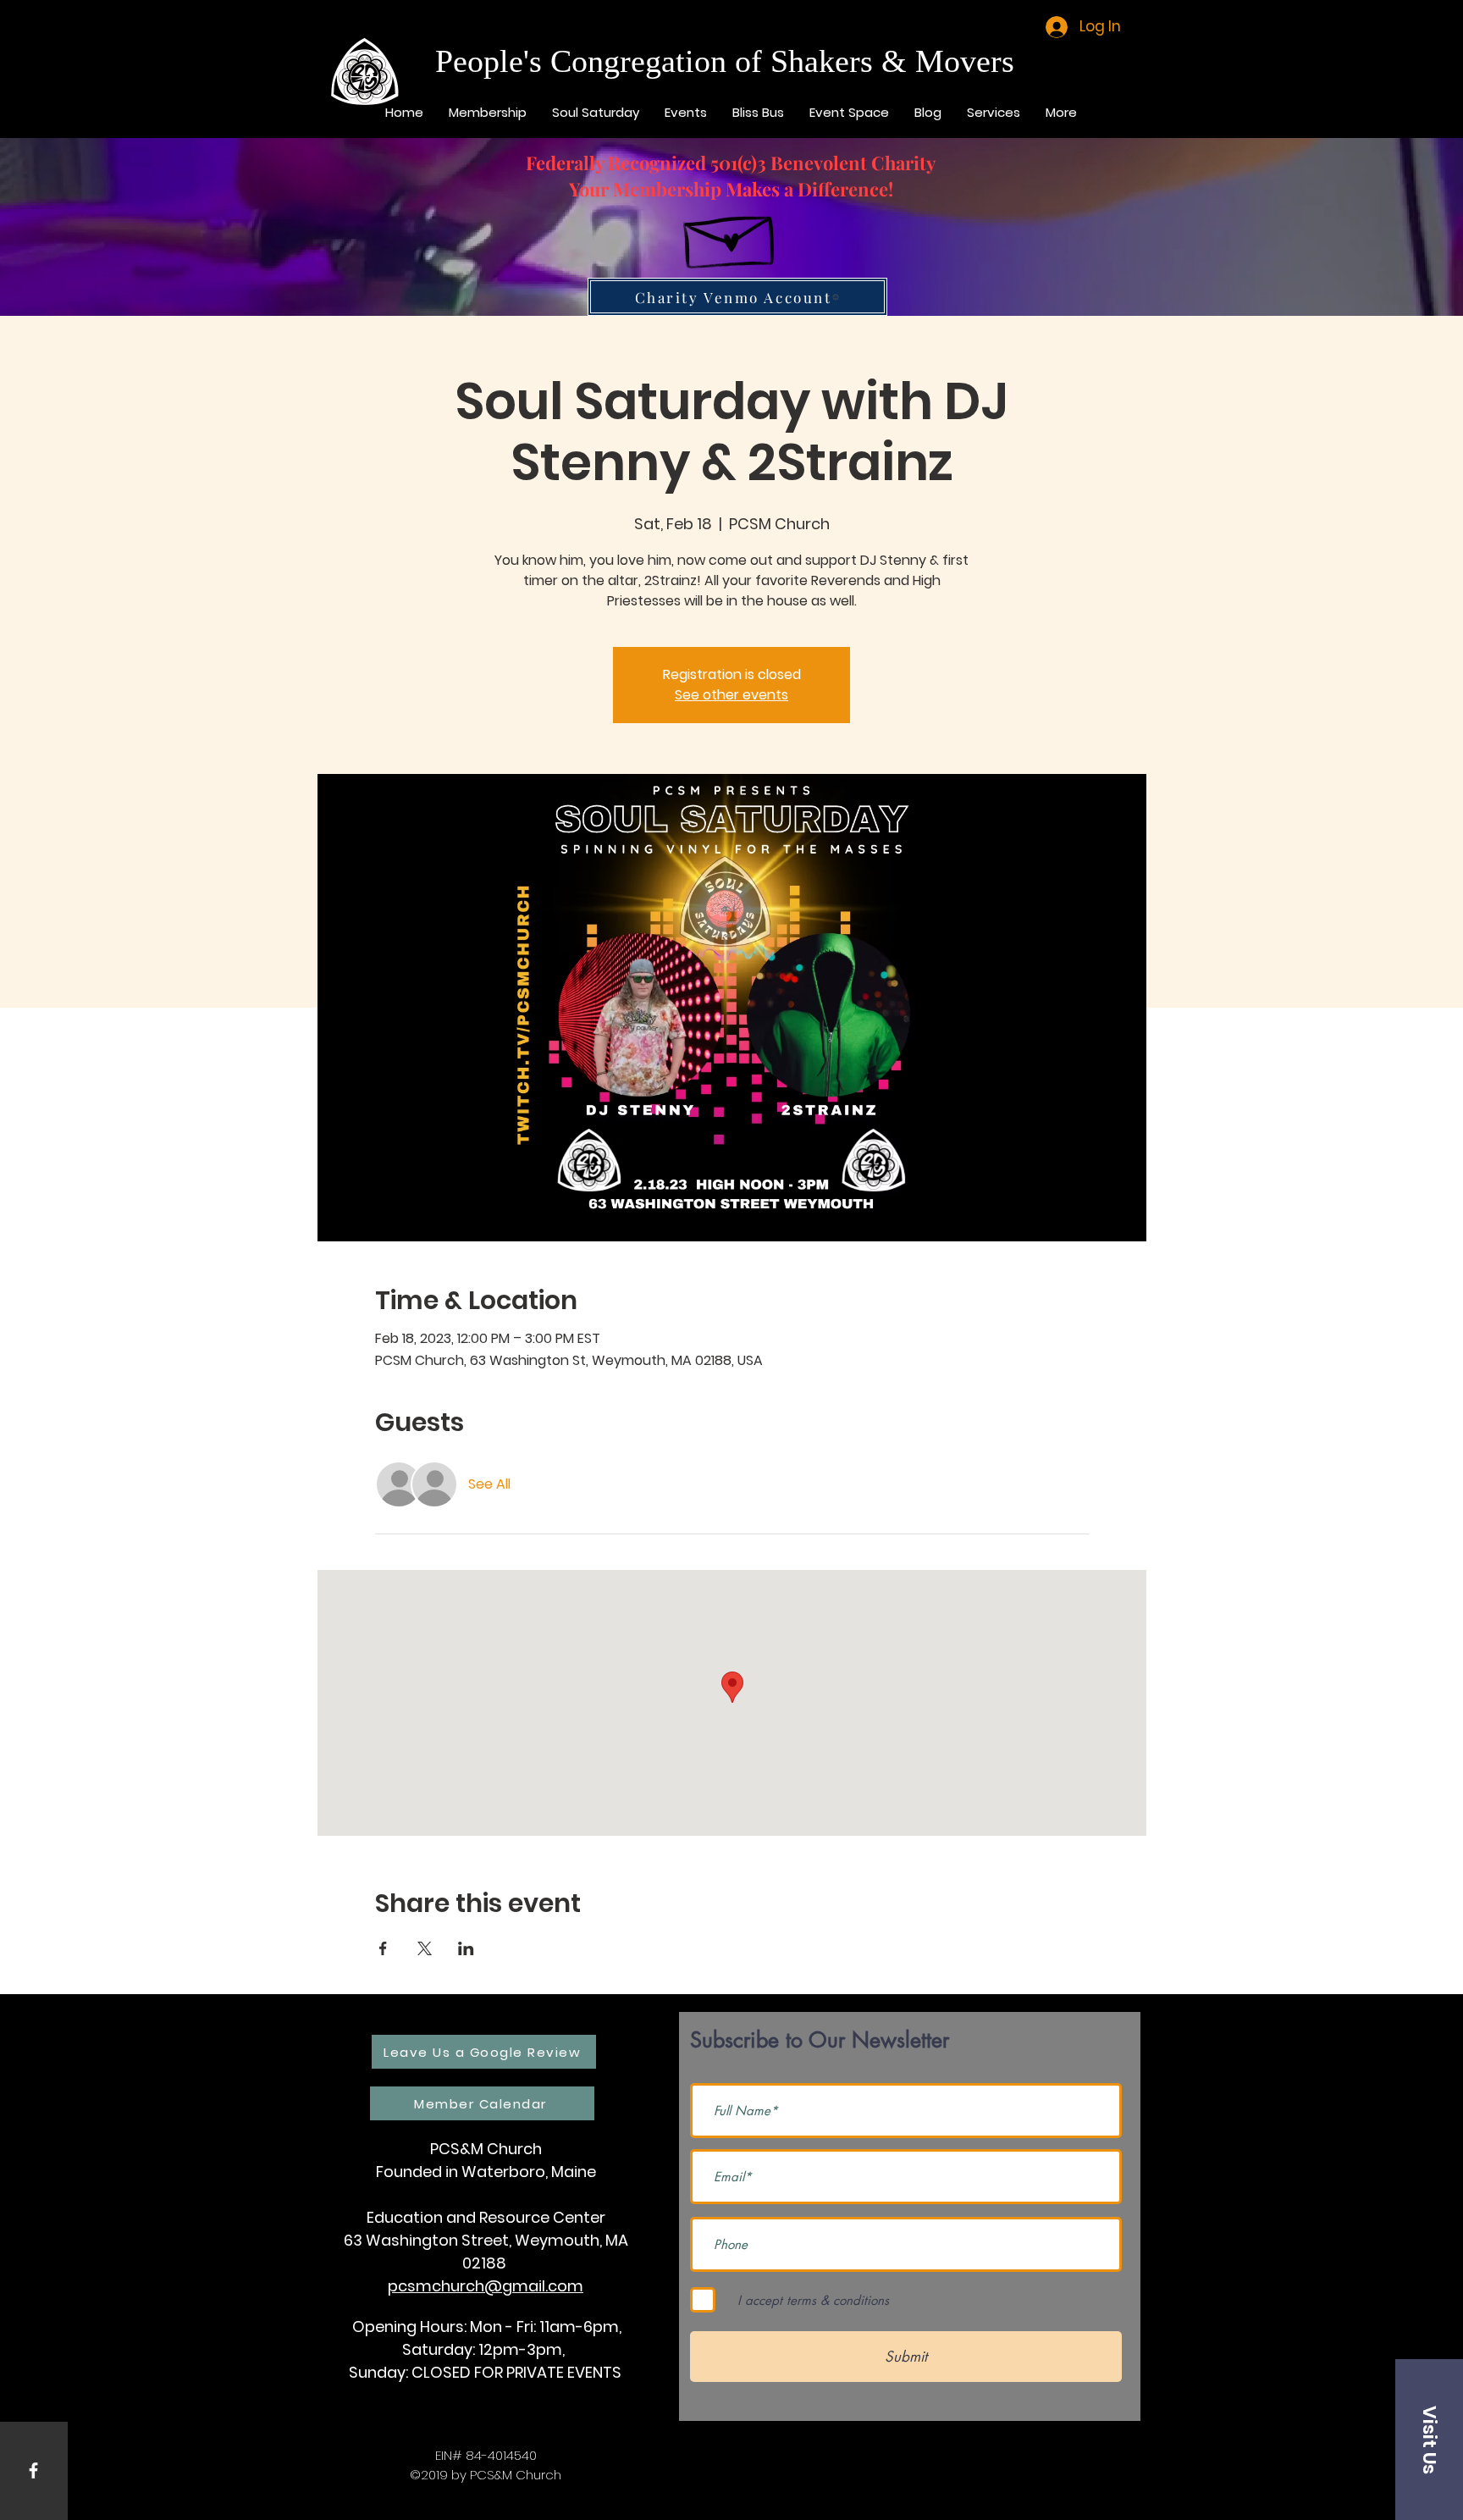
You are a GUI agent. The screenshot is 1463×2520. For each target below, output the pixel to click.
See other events (731, 695)
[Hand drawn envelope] (731, 234)
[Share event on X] (425, 1948)
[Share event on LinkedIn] (466, 1948)
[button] (1429, 2440)
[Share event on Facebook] (383, 1948)
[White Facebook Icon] (33, 2470)
